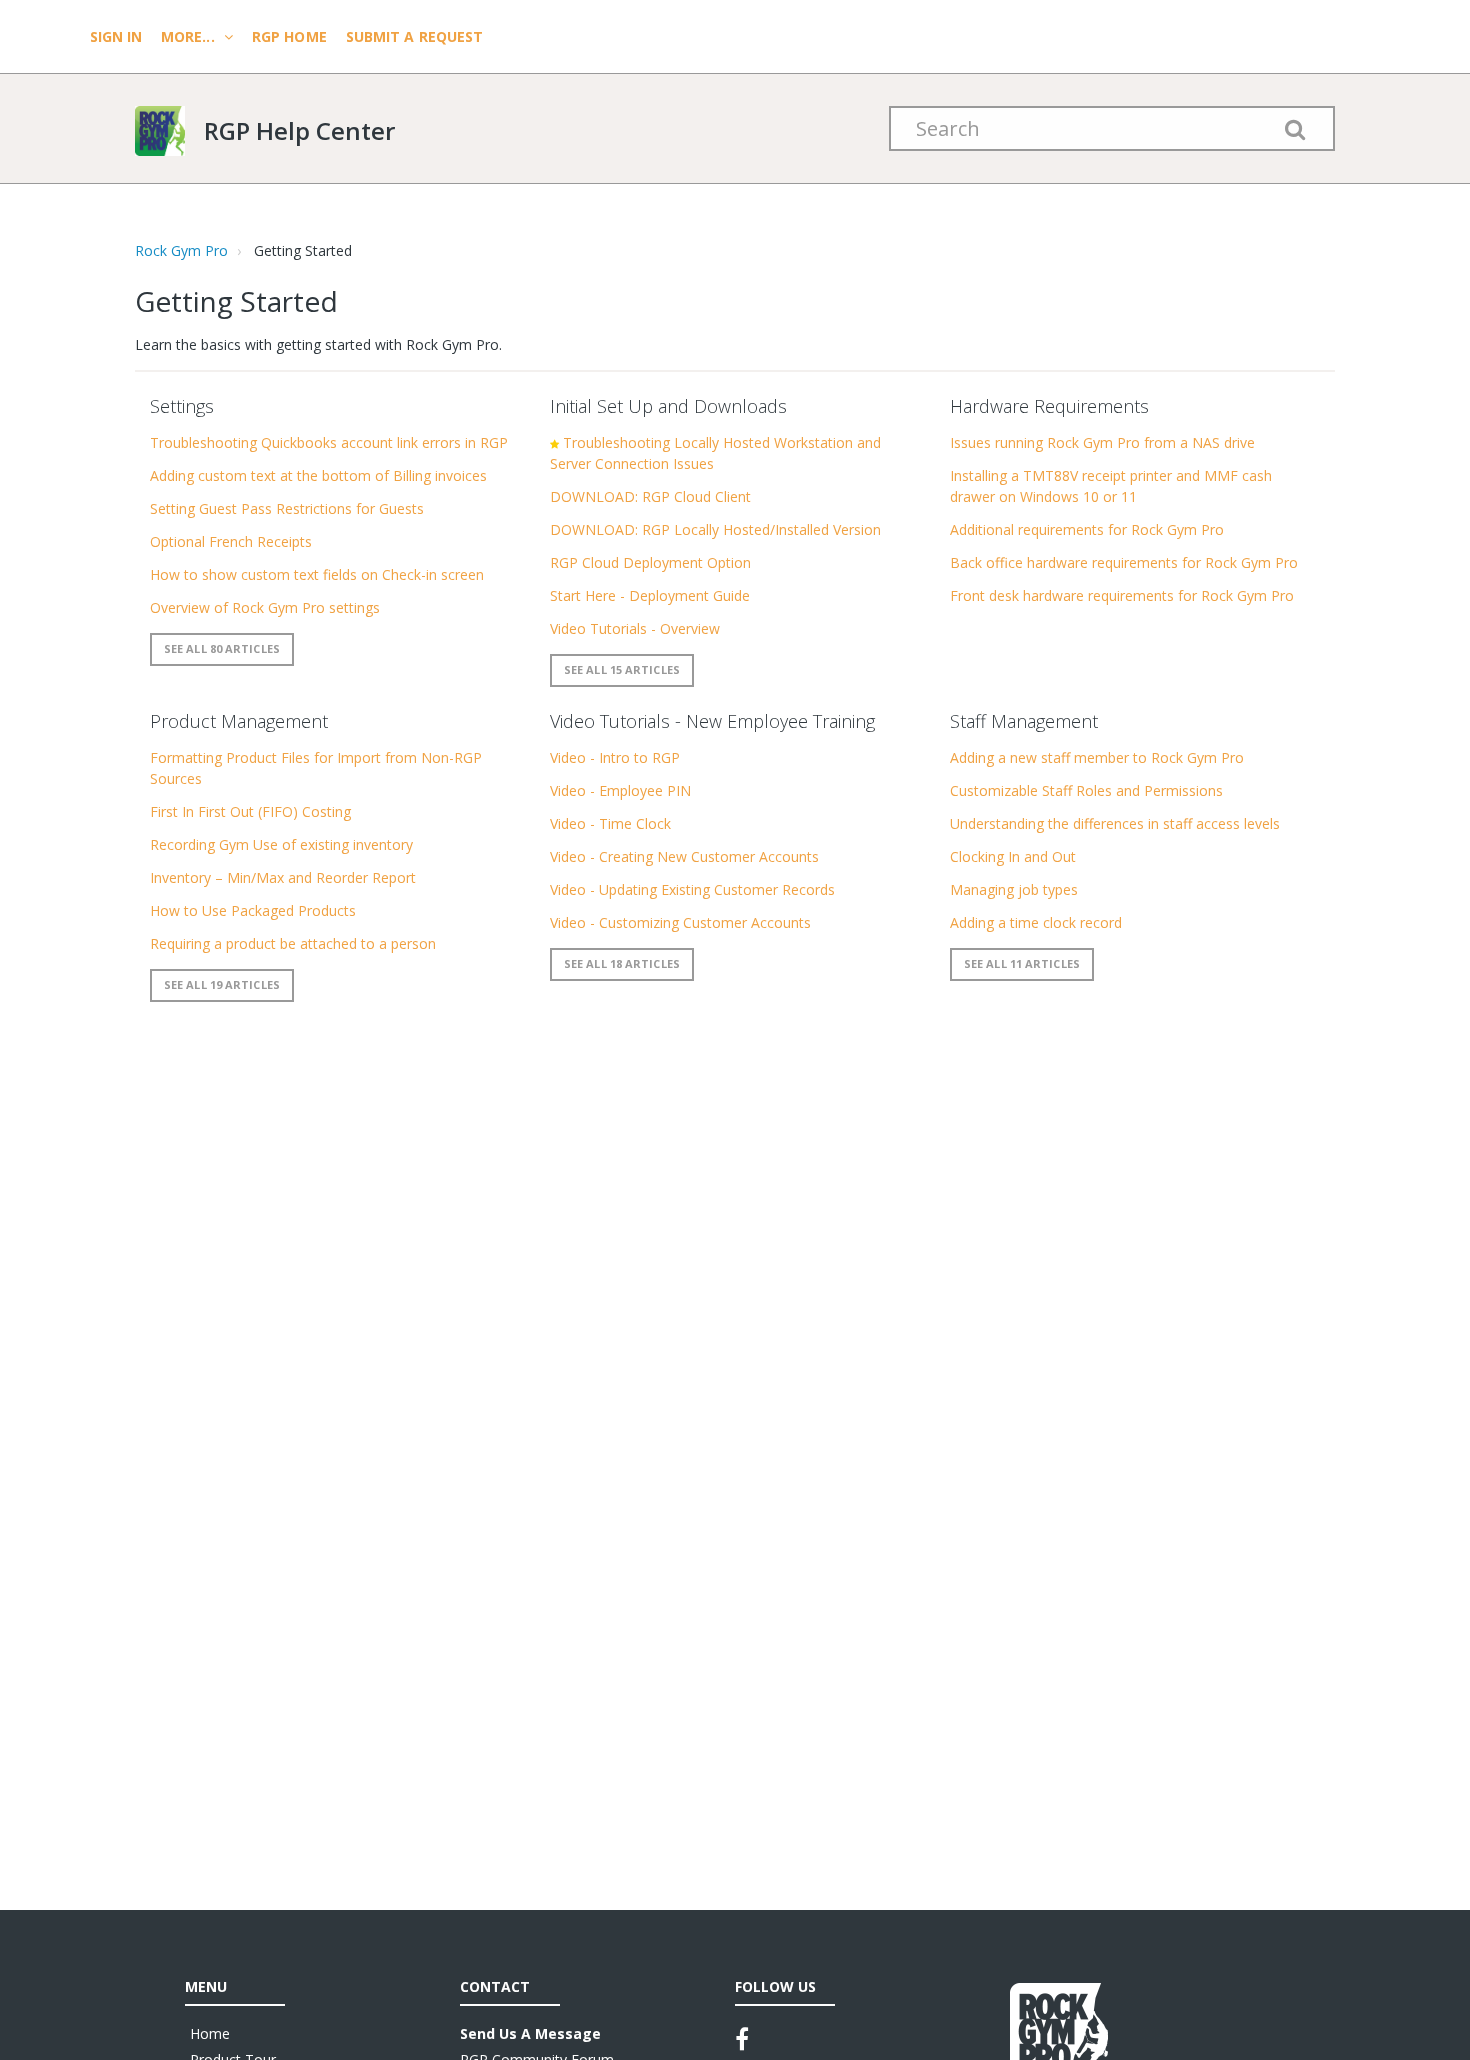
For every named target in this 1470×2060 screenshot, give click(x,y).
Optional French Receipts (231, 541)
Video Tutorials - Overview (635, 628)
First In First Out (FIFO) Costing (250, 811)
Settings (182, 406)
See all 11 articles (1022, 963)
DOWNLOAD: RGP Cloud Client (650, 496)
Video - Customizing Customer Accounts (680, 922)
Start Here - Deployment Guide (650, 595)
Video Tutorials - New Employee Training (712, 721)
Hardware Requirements (1049, 406)
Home (210, 2033)
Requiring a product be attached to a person (293, 943)
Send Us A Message (530, 2033)
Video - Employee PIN (620, 790)
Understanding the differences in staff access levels (1115, 823)
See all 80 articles (222, 648)
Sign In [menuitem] (118, 36)
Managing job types (1014, 889)
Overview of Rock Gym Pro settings (265, 607)
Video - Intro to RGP (615, 757)
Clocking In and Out (1013, 856)
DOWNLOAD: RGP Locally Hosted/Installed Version (715, 529)
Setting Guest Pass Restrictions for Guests (287, 508)
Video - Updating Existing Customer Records (692, 889)
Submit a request (415, 36)
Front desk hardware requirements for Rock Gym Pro (1122, 595)
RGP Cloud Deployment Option (650, 562)
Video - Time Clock (610, 823)
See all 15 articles (622, 669)
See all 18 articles (622, 963)
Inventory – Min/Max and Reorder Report (283, 877)
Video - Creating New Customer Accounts (684, 856)
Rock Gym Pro (181, 250)
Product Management (239, 721)
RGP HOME (289, 36)
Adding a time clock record (1036, 922)
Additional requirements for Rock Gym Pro (1087, 529)
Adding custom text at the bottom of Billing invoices (318, 475)
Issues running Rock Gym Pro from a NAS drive (1102, 442)
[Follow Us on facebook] (742, 2039)
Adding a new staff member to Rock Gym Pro (1097, 757)
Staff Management (1024, 721)
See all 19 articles (222, 984)
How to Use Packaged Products (253, 910)
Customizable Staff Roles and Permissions (1086, 790)
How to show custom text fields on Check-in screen (317, 574)
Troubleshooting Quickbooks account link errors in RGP (329, 442)
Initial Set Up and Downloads (668, 406)
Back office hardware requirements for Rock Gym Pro (1124, 562)
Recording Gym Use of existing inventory (281, 844)
